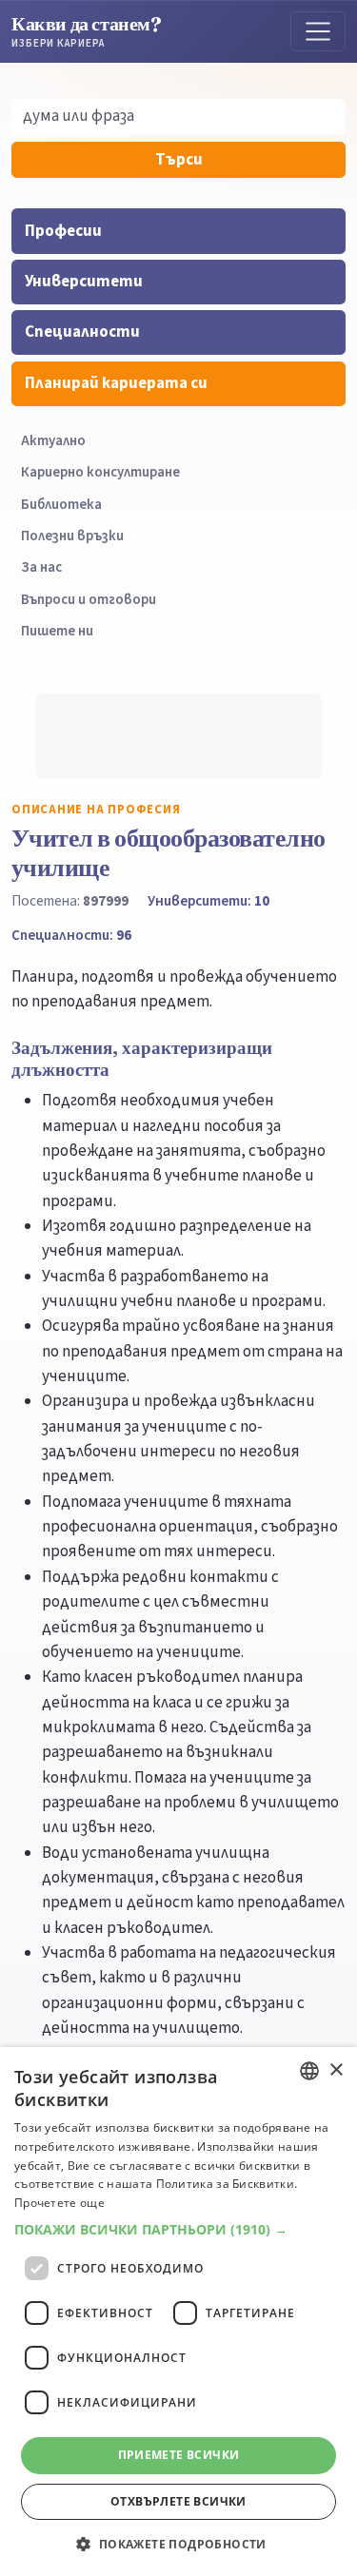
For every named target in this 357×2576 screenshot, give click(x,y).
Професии (63, 231)
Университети (84, 282)
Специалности (82, 332)
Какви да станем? (87, 31)
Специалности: (71, 935)
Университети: (208, 901)
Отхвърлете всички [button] (178, 2501)
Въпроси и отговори (89, 600)
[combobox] (309, 2071)
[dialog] (178, 2312)
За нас (41, 567)
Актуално (53, 441)
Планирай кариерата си (116, 383)
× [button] (336, 2070)
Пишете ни (57, 631)
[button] (178, 2230)
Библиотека (61, 505)
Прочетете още (59, 2203)
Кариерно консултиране (100, 472)
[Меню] (318, 31)
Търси (179, 160)
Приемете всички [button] (179, 2455)
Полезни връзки (72, 536)
